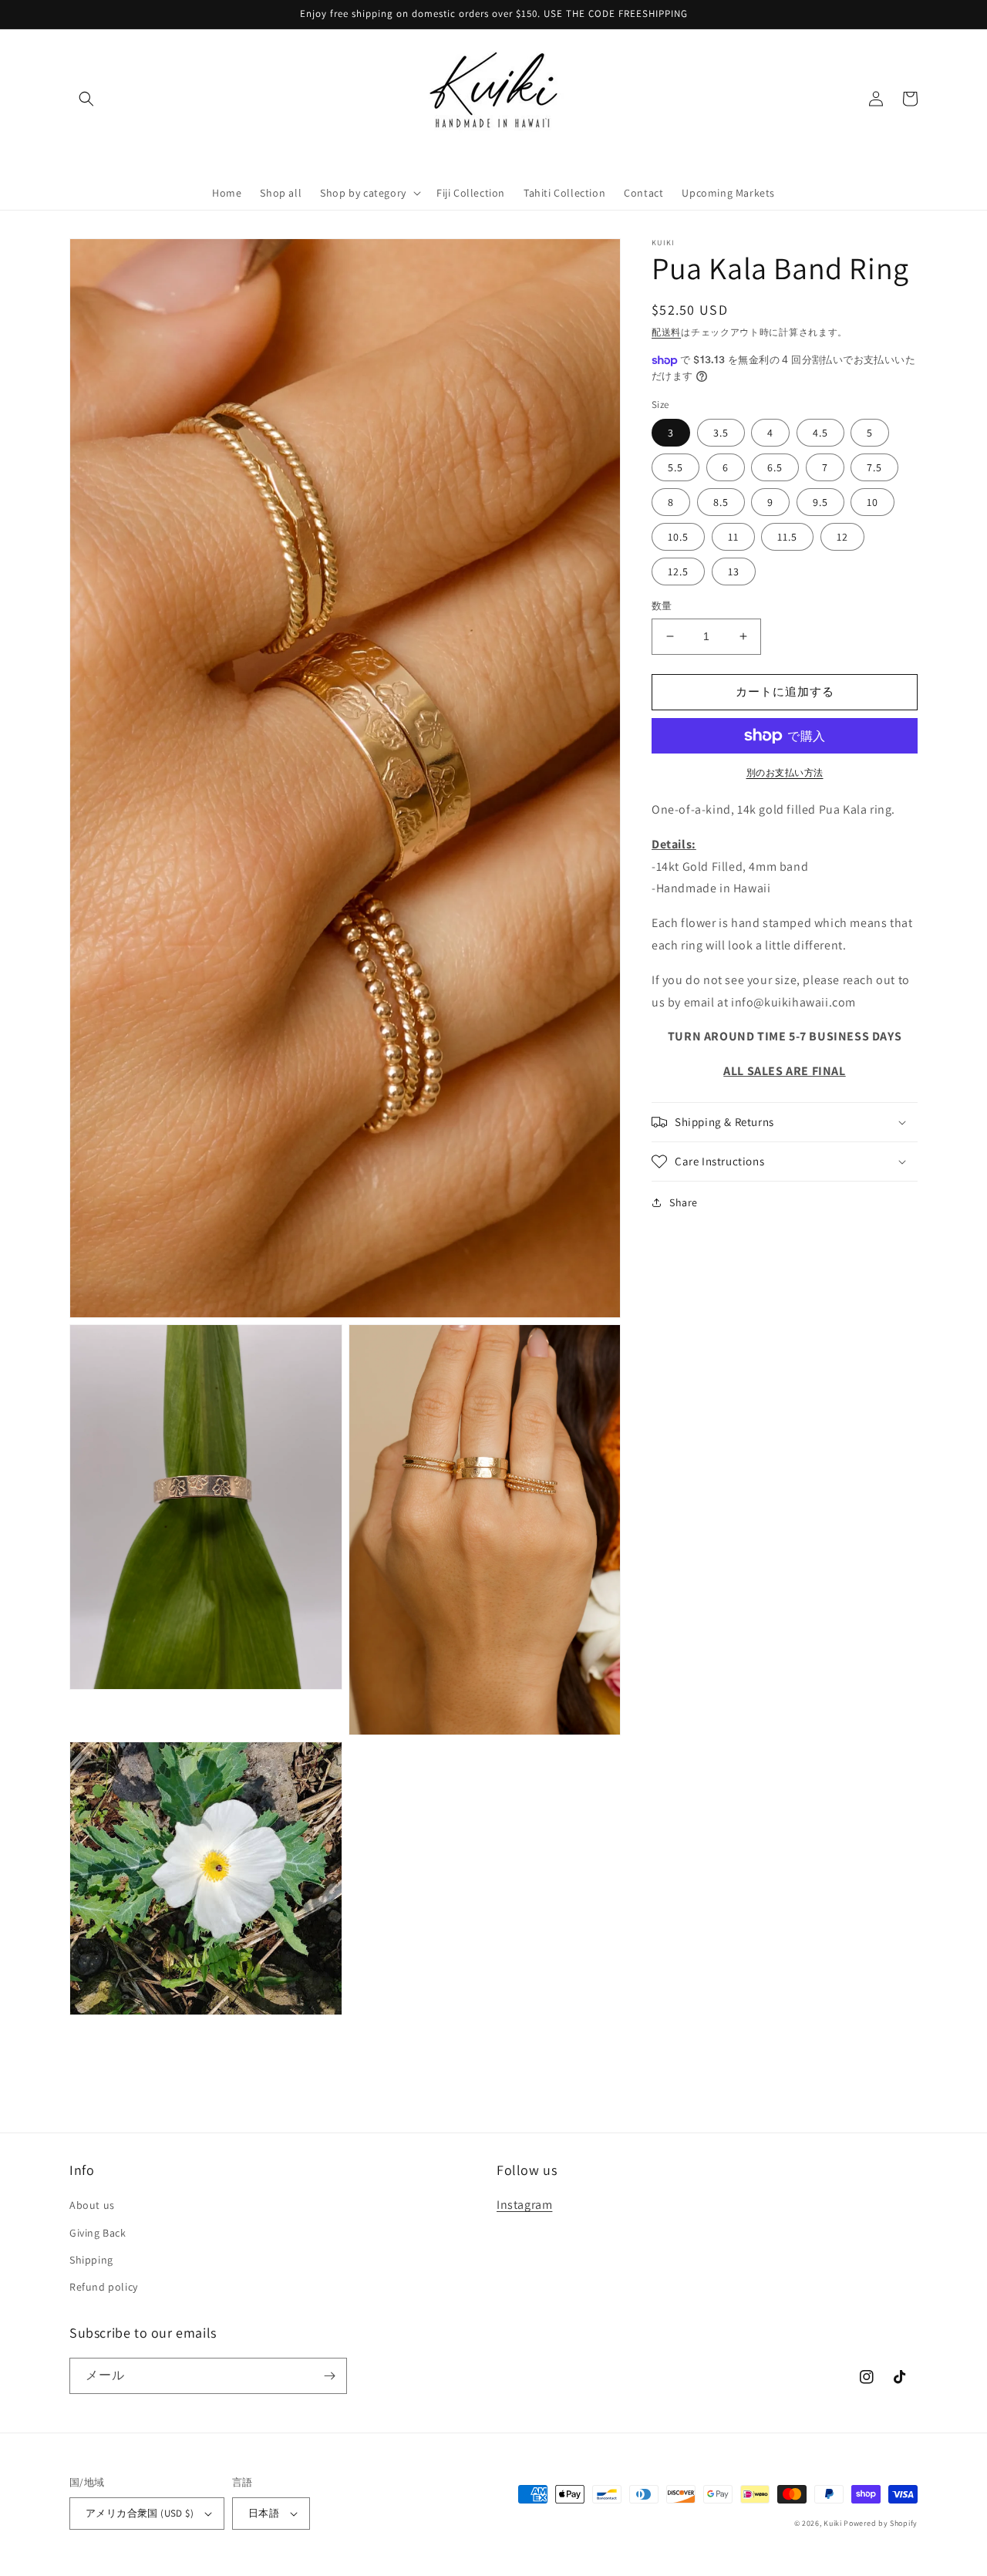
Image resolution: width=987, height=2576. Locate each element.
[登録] (329, 2376)
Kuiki (833, 2523)
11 (733, 537)
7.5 (874, 467)
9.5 (820, 502)
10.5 (678, 537)
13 (734, 572)
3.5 (721, 433)
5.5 (675, 467)
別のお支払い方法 (785, 772)
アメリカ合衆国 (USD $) (140, 2513)
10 (872, 502)
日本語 (264, 2513)
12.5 (678, 572)
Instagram (524, 2205)
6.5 (775, 467)
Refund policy (104, 2287)
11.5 (787, 537)
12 (842, 537)
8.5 (721, 502)
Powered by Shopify (881, 2523)
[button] (86, 99)
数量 (662, 606)
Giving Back (98, 2233)
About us (92, 2205)
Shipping (91, 2260)
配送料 (666, 332)
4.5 (820, 433)
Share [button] (684, 1202)
